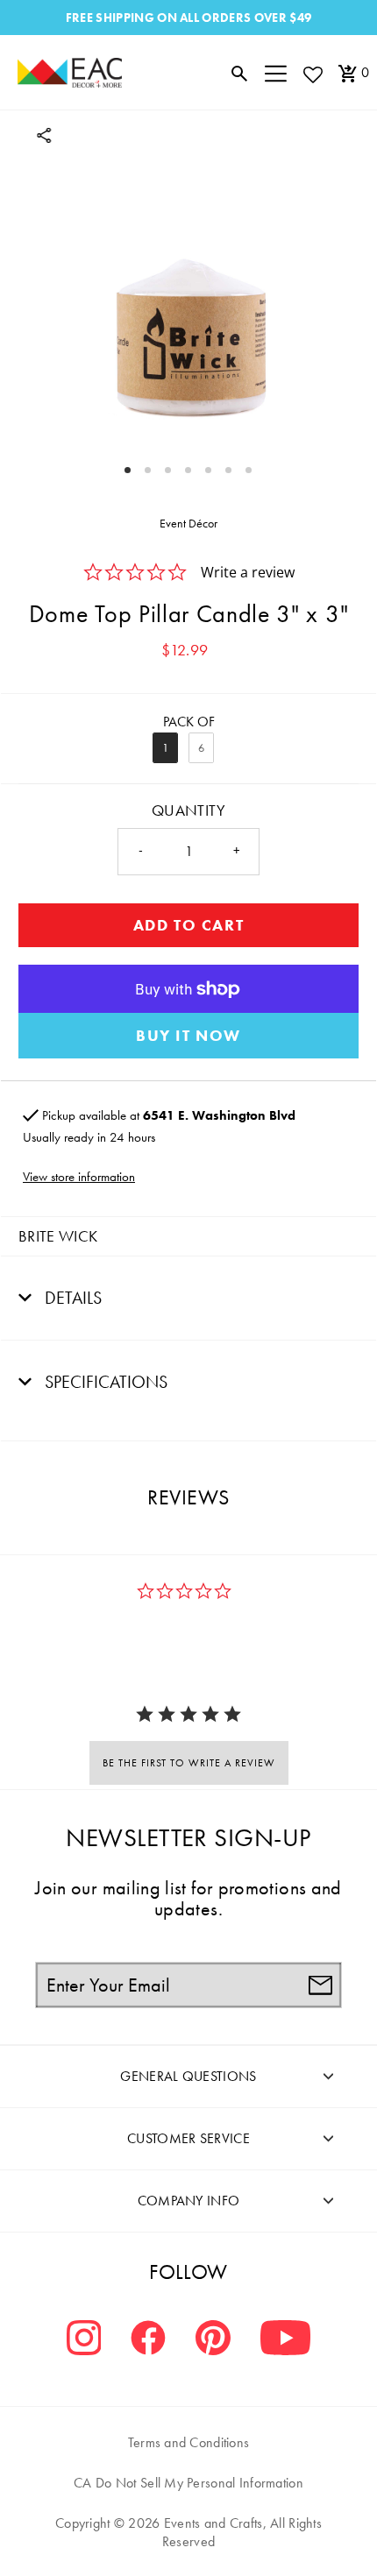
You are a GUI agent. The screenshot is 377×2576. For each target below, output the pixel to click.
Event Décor (188, 523)
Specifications (104, 1382)
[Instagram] (84, 2340)
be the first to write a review (189, 1763)
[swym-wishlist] (312, 74)
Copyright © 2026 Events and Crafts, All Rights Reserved (188, 2532)
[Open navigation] (276, 73)
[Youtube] (285, 2340)
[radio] (165, 748)
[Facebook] (148, 2340)
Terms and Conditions (189, 2442)
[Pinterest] (213, 2340)
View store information (79, 1177)
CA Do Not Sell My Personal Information (188, 2483)
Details (71, 1298)
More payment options (188, 1036)
